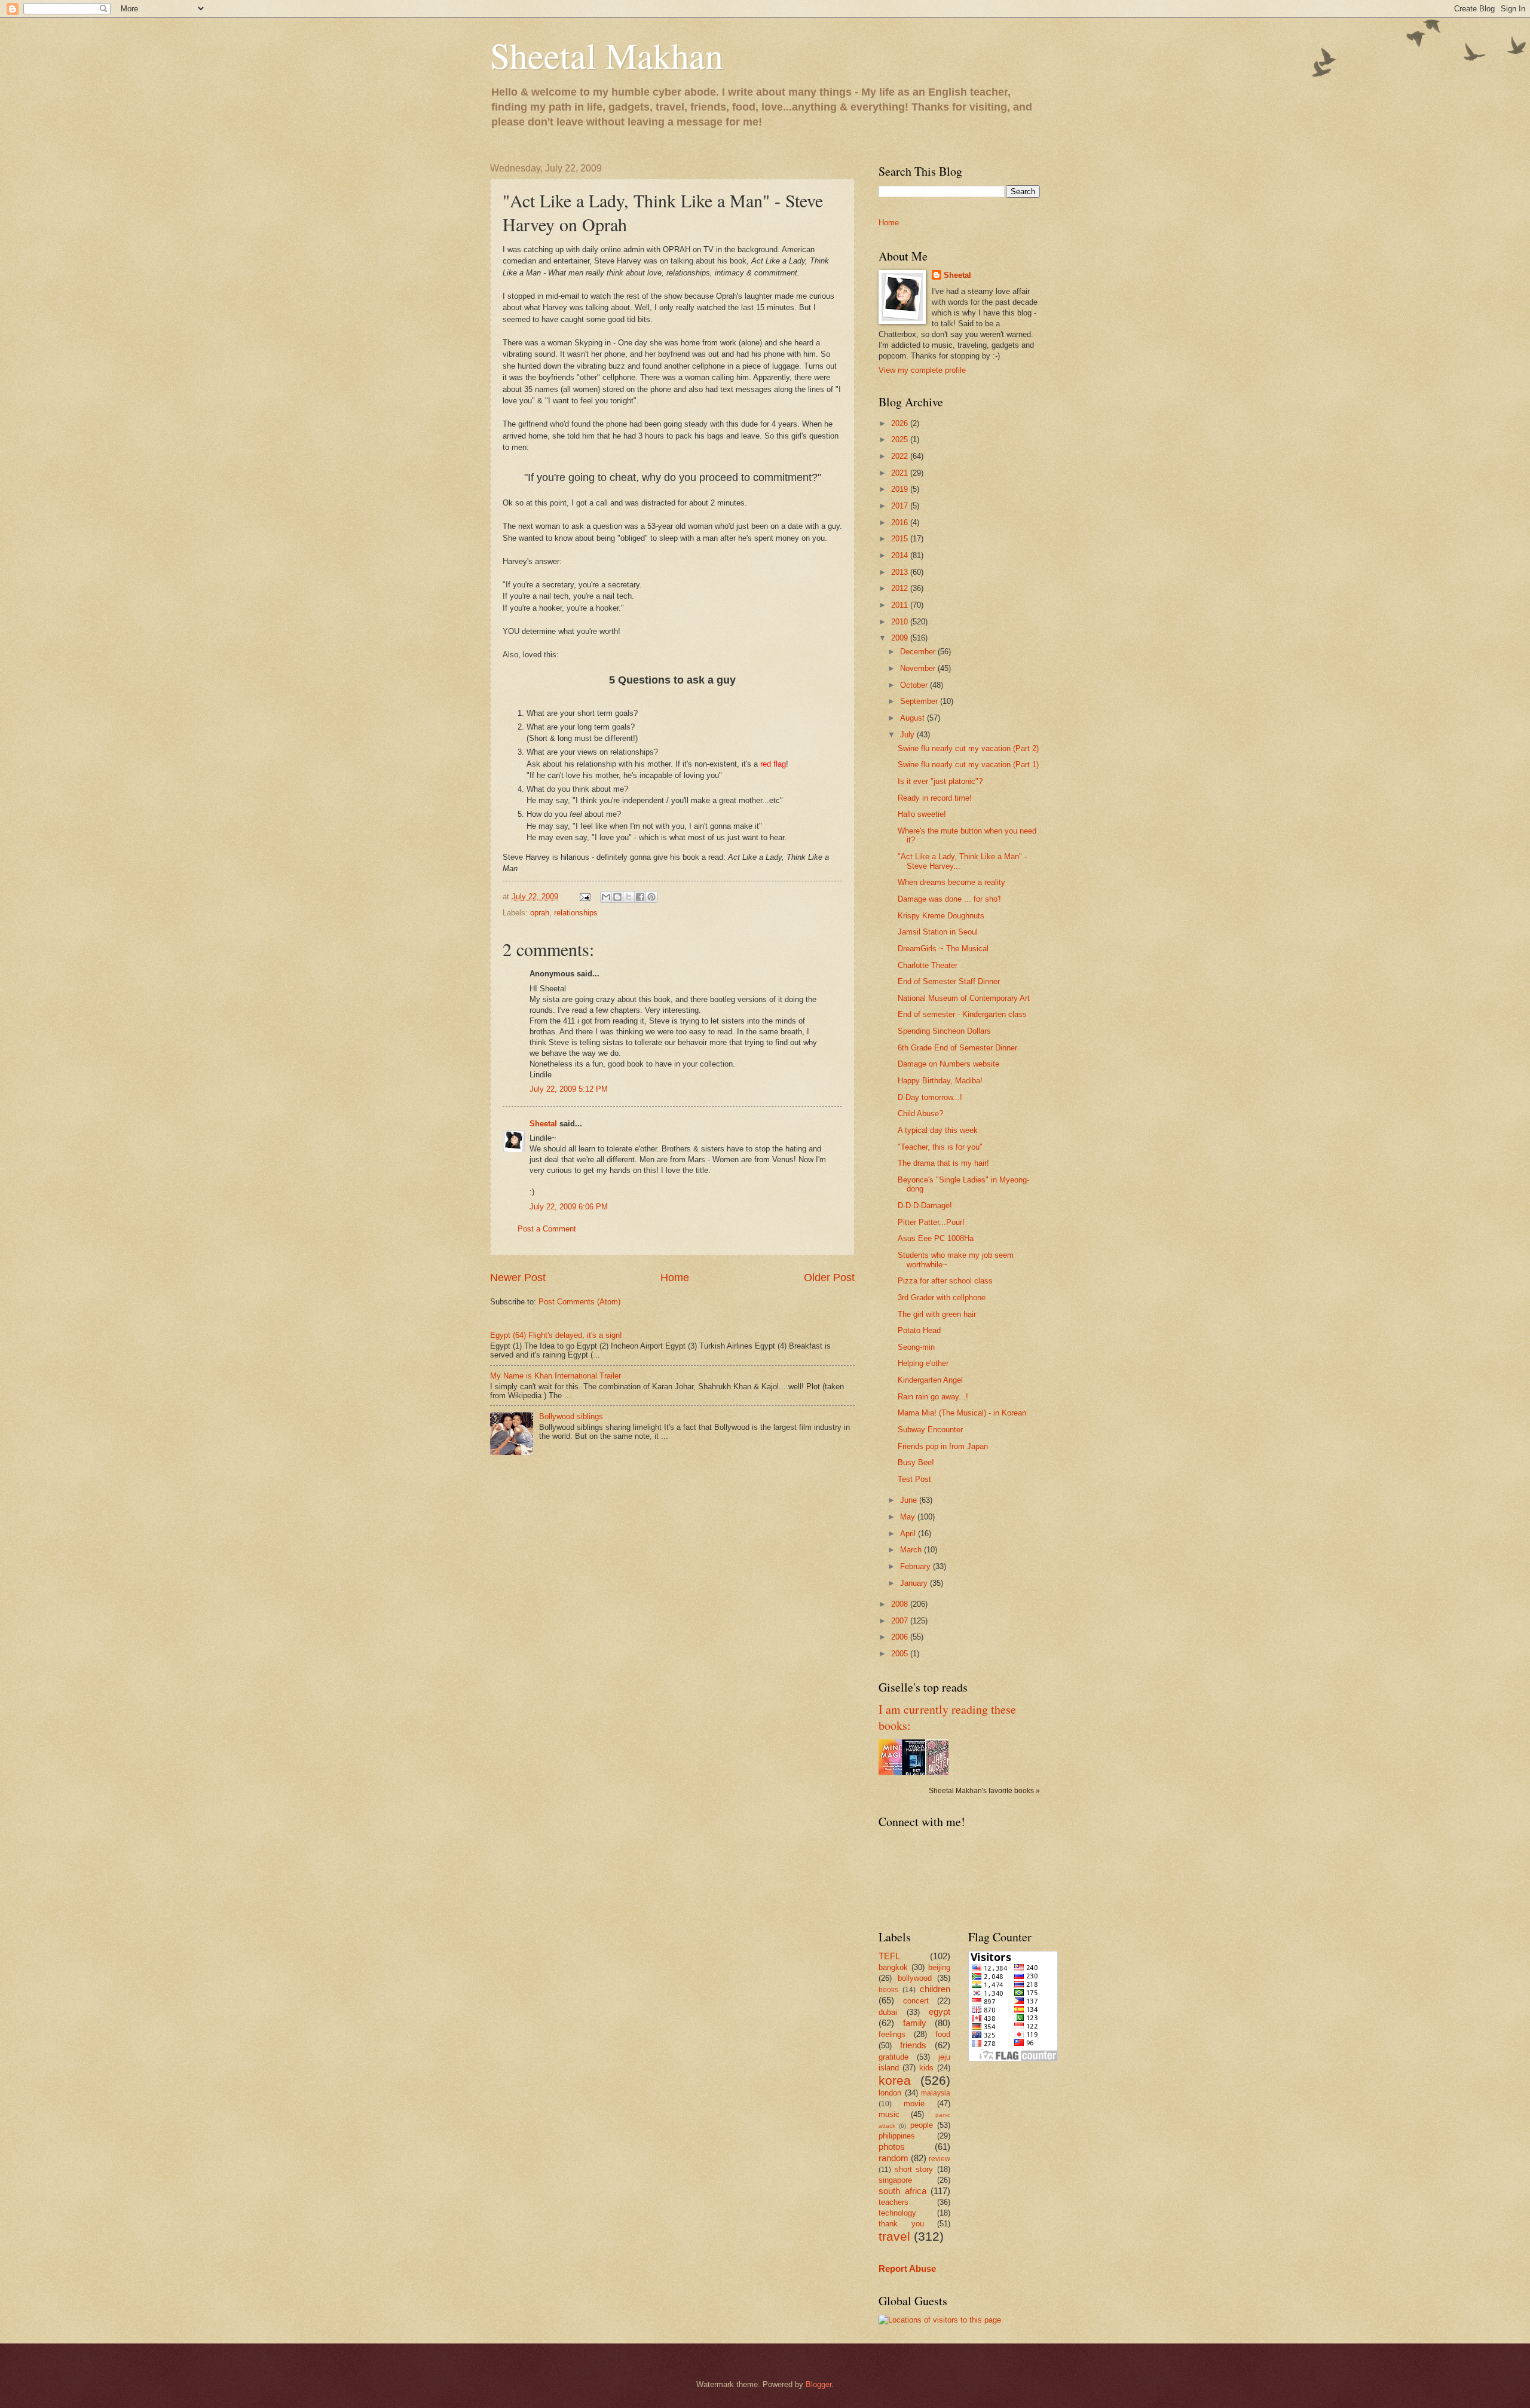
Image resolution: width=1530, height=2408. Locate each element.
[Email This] (606, 897)
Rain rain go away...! (933, 1397)
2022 (901, 456)
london (890, 2093)
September (920, 701)
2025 (901, 439)
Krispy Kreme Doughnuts (941, 916)
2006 (901, 1637)
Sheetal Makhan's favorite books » (984, 1791)
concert (916, 2001)
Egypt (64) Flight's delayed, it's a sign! (556, 1335)
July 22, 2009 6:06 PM (569, 1207)
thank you (901, 2224)
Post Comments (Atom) (579, 1302)
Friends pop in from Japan (943, 1446)
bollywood (915, 1978)
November (919, 668)
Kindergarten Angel (930, 1380)
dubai (888, 2012)
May (909, 1517)
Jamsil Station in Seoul (938, 932)
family (915, 2023)
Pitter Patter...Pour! (931, 1222)
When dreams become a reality (951, 882)
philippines (897, 2136)
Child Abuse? (920, 1113)
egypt (940, 2012)
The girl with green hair (937, 1314)
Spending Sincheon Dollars (944, 1031)
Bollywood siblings (571, 1416)
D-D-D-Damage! (925, 1205)
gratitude (893, 2057)
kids (926, 2068)
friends (913, 2045)
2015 (901, 539)
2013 (901, 572)
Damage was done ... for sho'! (949, 899)
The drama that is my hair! (943, 1163)
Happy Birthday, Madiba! (940, 1081)
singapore (895, 2180)
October (915, 685)
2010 (901, 622)
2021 (901, 473)
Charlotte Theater (928, 965)
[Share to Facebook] (640, 897)
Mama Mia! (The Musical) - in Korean (962, 1413)
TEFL (889, 1956)
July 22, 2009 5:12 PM (569, 1089)
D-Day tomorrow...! (930, 1097)
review (940, 2159)
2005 (901, 1654)
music (889, 2114)
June (910, 1500)
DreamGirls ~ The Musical (943, 949)
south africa (902, 2191)
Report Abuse (907, 2268)
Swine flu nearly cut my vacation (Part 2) (968, 748)
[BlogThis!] (617, 897)
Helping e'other (923, 1363)
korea (895, 2080)
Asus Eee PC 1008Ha (936, 1238)
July (908, 735)
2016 (901, 523)
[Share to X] (629, 897)
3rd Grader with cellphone (942, 1298)
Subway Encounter (930, 1430)
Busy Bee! (916, 1462)
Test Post (914, 1479)
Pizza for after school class (945, 1281)
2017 (901, 506)
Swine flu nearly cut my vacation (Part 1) (968, 765)
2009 (901, 638)
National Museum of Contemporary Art (964, 998)
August (914, 718)
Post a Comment (547, 1229)
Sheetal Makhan (607, 55)
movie (914, 2104)
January (915, 1583)
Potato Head (919, 1330)
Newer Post (518, 1277)
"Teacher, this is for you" (940, 1147)
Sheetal (543, 1124)
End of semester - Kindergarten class (962, 1014)
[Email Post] (585, 897)
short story (914, 2169)
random (893, 2158)
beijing (939, 1967)
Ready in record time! (935, 798)
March (912, 1550)
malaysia (936, 2093)
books (888, 1990)
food (943, 2034)
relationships (576, 913)
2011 (901, 605)
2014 (901, 555)
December (919, 652)
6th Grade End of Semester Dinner (957, 1048)
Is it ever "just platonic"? (940, 781)
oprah (540, 913)
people (922, 2125)
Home (675, 1277)
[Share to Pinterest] (651, 897)
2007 (901, 1621)
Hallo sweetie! (922, 814)
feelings (892, 2034)
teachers (893, 2202)
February (917, 1566)
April (909, 1534)
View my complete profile (922, 370)
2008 (901, 1604)
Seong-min (916, 1347)
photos (892, 2147)
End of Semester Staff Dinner (949, 981)
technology (897, 2213)
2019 (901, 489)
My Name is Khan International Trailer (556, 1376)
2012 (901, 588)
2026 (901, 423)
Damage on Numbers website (948, 1064)
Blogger (818, 2384)
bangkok (893, 1967)
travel (894, 2236)
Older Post (829, 1277)
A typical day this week (938, 1130)
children (935, 1989)
